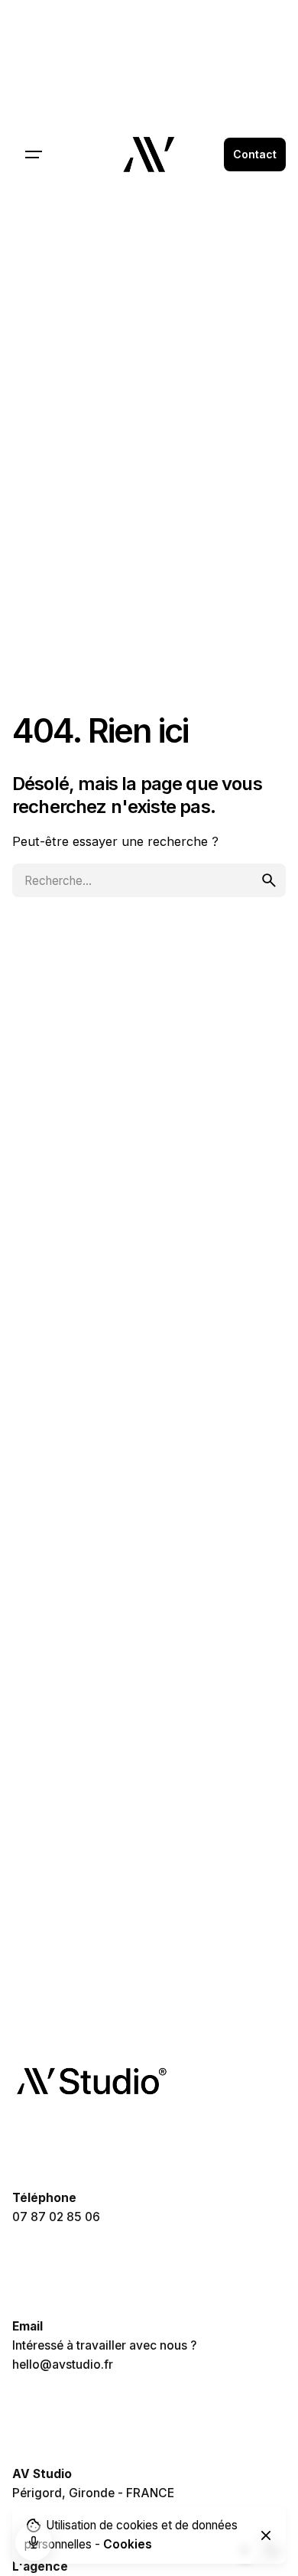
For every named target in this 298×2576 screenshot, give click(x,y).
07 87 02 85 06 (56, 2217)
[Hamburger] (34, 154)
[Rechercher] (149, 880)
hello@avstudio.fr (63, 2365)
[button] (34, 2542)
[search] (269, 880)
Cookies (128, 2544)
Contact (255, 154)
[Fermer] (266, 2535)
